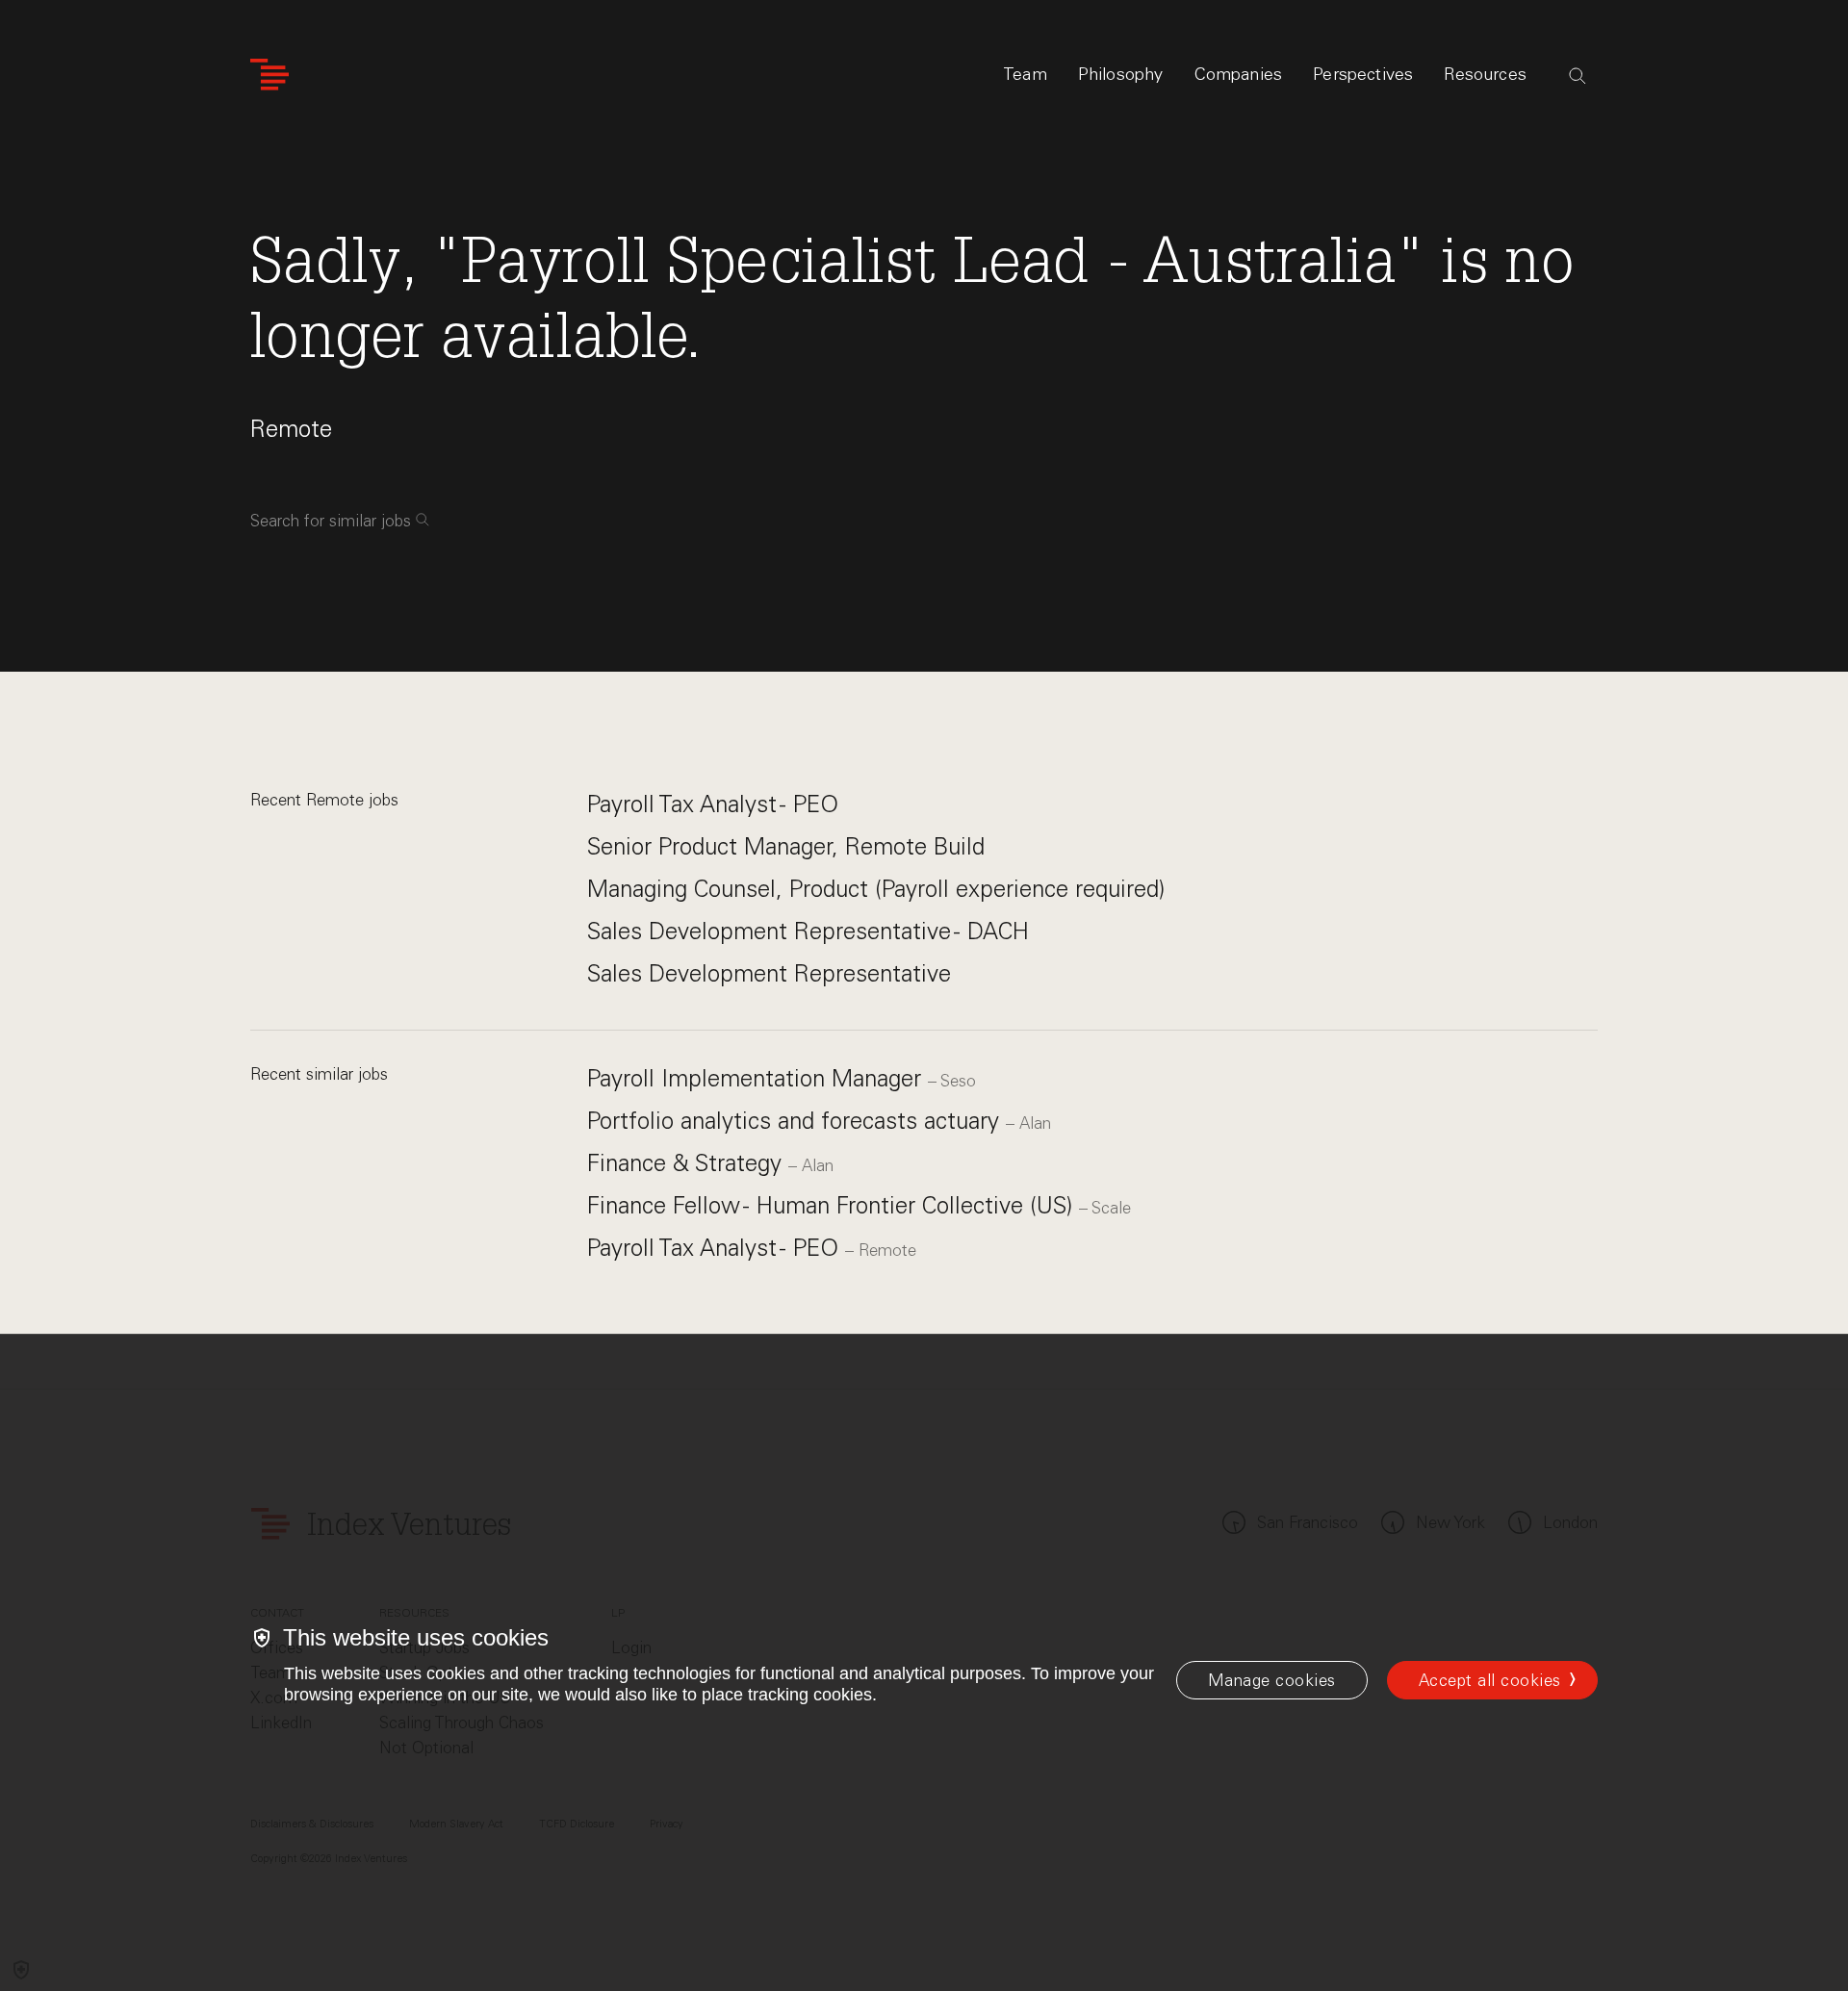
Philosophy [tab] (1121, 74)
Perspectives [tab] (1363, 74)
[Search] (1578, 76)
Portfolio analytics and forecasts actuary (796, 1121)
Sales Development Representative (769, 973)
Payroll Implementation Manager (757, 1078)
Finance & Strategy (688, 1163)
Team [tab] (1025, 74)
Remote (291, 429)
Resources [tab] (1485, 74)
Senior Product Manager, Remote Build (786, 846)
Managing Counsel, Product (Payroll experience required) (876, 889)
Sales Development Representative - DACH (808, 931)
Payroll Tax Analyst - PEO (713, 804)
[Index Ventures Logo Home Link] (269, 75)
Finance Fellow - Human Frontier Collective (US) (833, 1205)
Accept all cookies (1490, 1680)
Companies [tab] (1239, 74)
